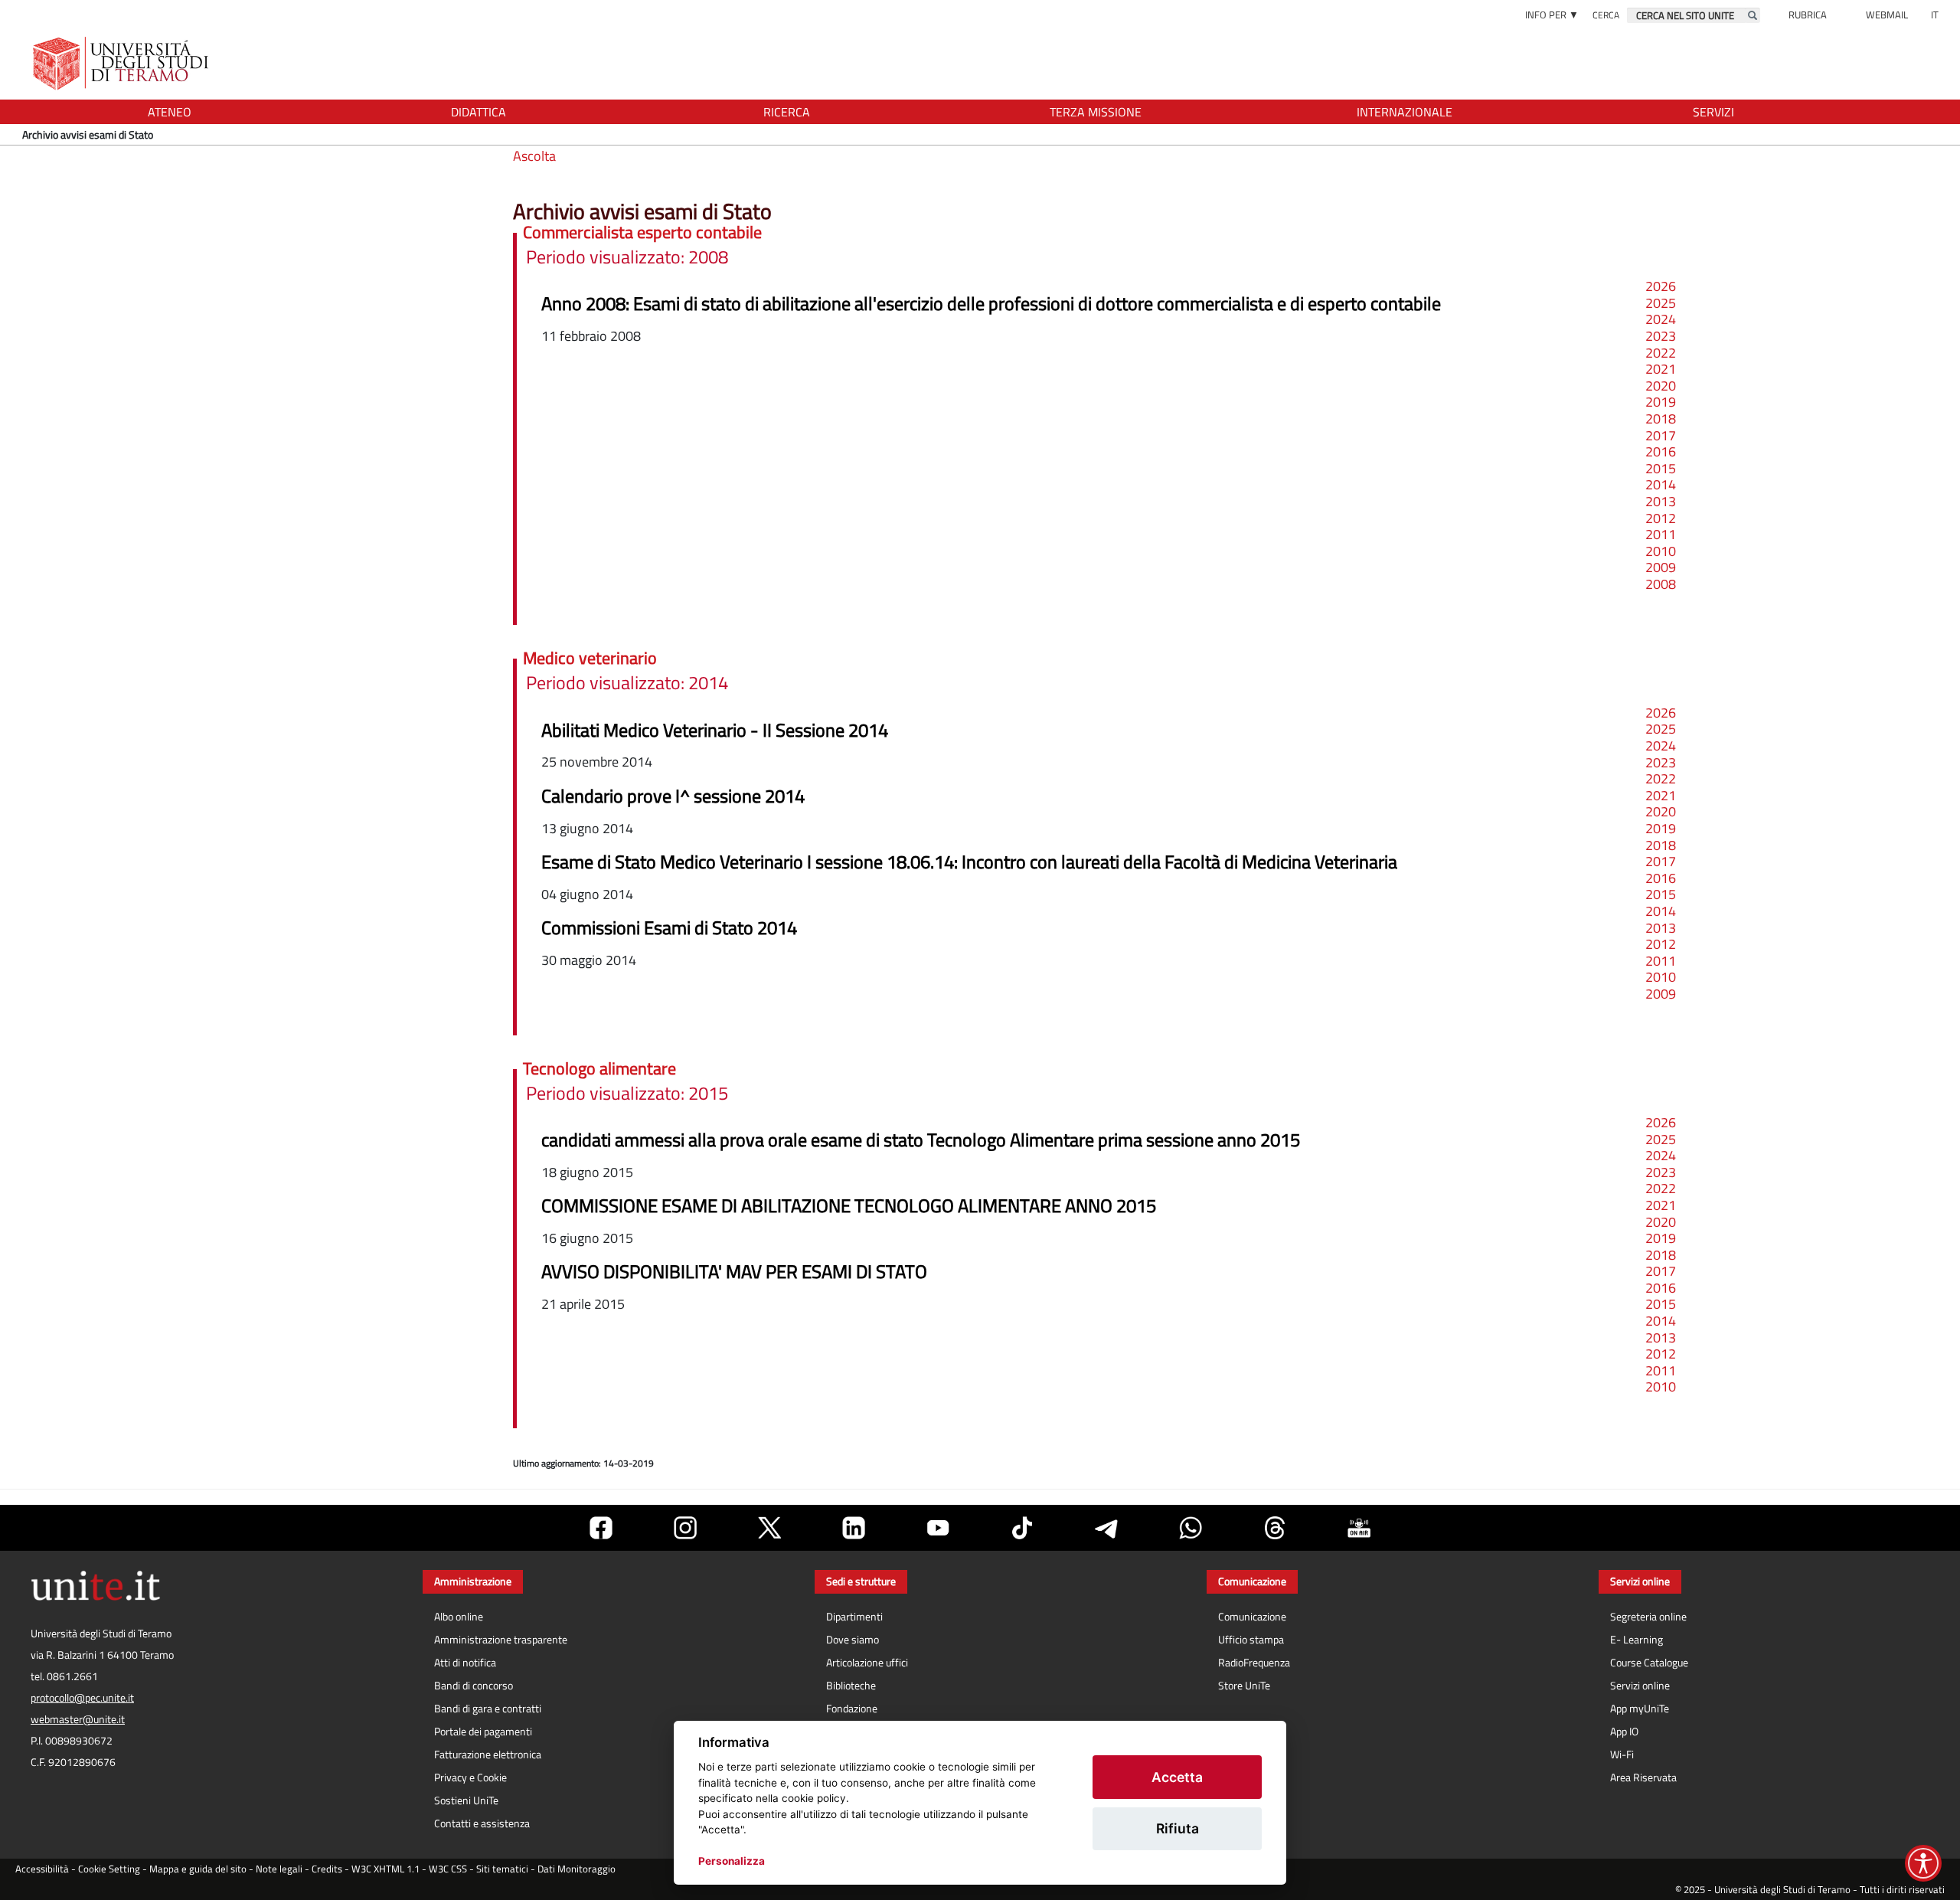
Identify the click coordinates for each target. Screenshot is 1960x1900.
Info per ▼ (1552, 15)
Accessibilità (42, 1869)
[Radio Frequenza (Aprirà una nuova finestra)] (1359, 1528)
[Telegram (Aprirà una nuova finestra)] (1106, 1528)
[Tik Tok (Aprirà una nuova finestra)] (1022, 1528)
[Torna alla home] (122, 63)
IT (1935, 15)
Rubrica (1808, 15)
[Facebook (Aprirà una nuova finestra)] (601, 1528)
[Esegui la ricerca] (1753, 15)
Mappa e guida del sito (198, 1869)
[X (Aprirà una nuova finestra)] (769, 1528)
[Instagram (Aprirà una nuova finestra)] (685, 1528)
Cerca (1606, 15)
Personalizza (732, 1861)
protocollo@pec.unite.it (82, 1698)
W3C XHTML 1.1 (385, 1869)
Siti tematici (502, 1869)
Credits (327, 1869)
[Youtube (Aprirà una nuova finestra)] (938, 1528)
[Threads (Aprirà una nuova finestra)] (1275, 1528)
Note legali (279, 1869)
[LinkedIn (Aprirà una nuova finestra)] (854, 1528)
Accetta (1177, 1777)
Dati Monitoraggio (577, 1869)
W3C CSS (448, 1869)
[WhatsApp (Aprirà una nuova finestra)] (1191, 1528)
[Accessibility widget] (1923, 1863)
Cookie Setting (109, 1869)
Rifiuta (1178, 1828)
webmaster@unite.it (78, 1719)
